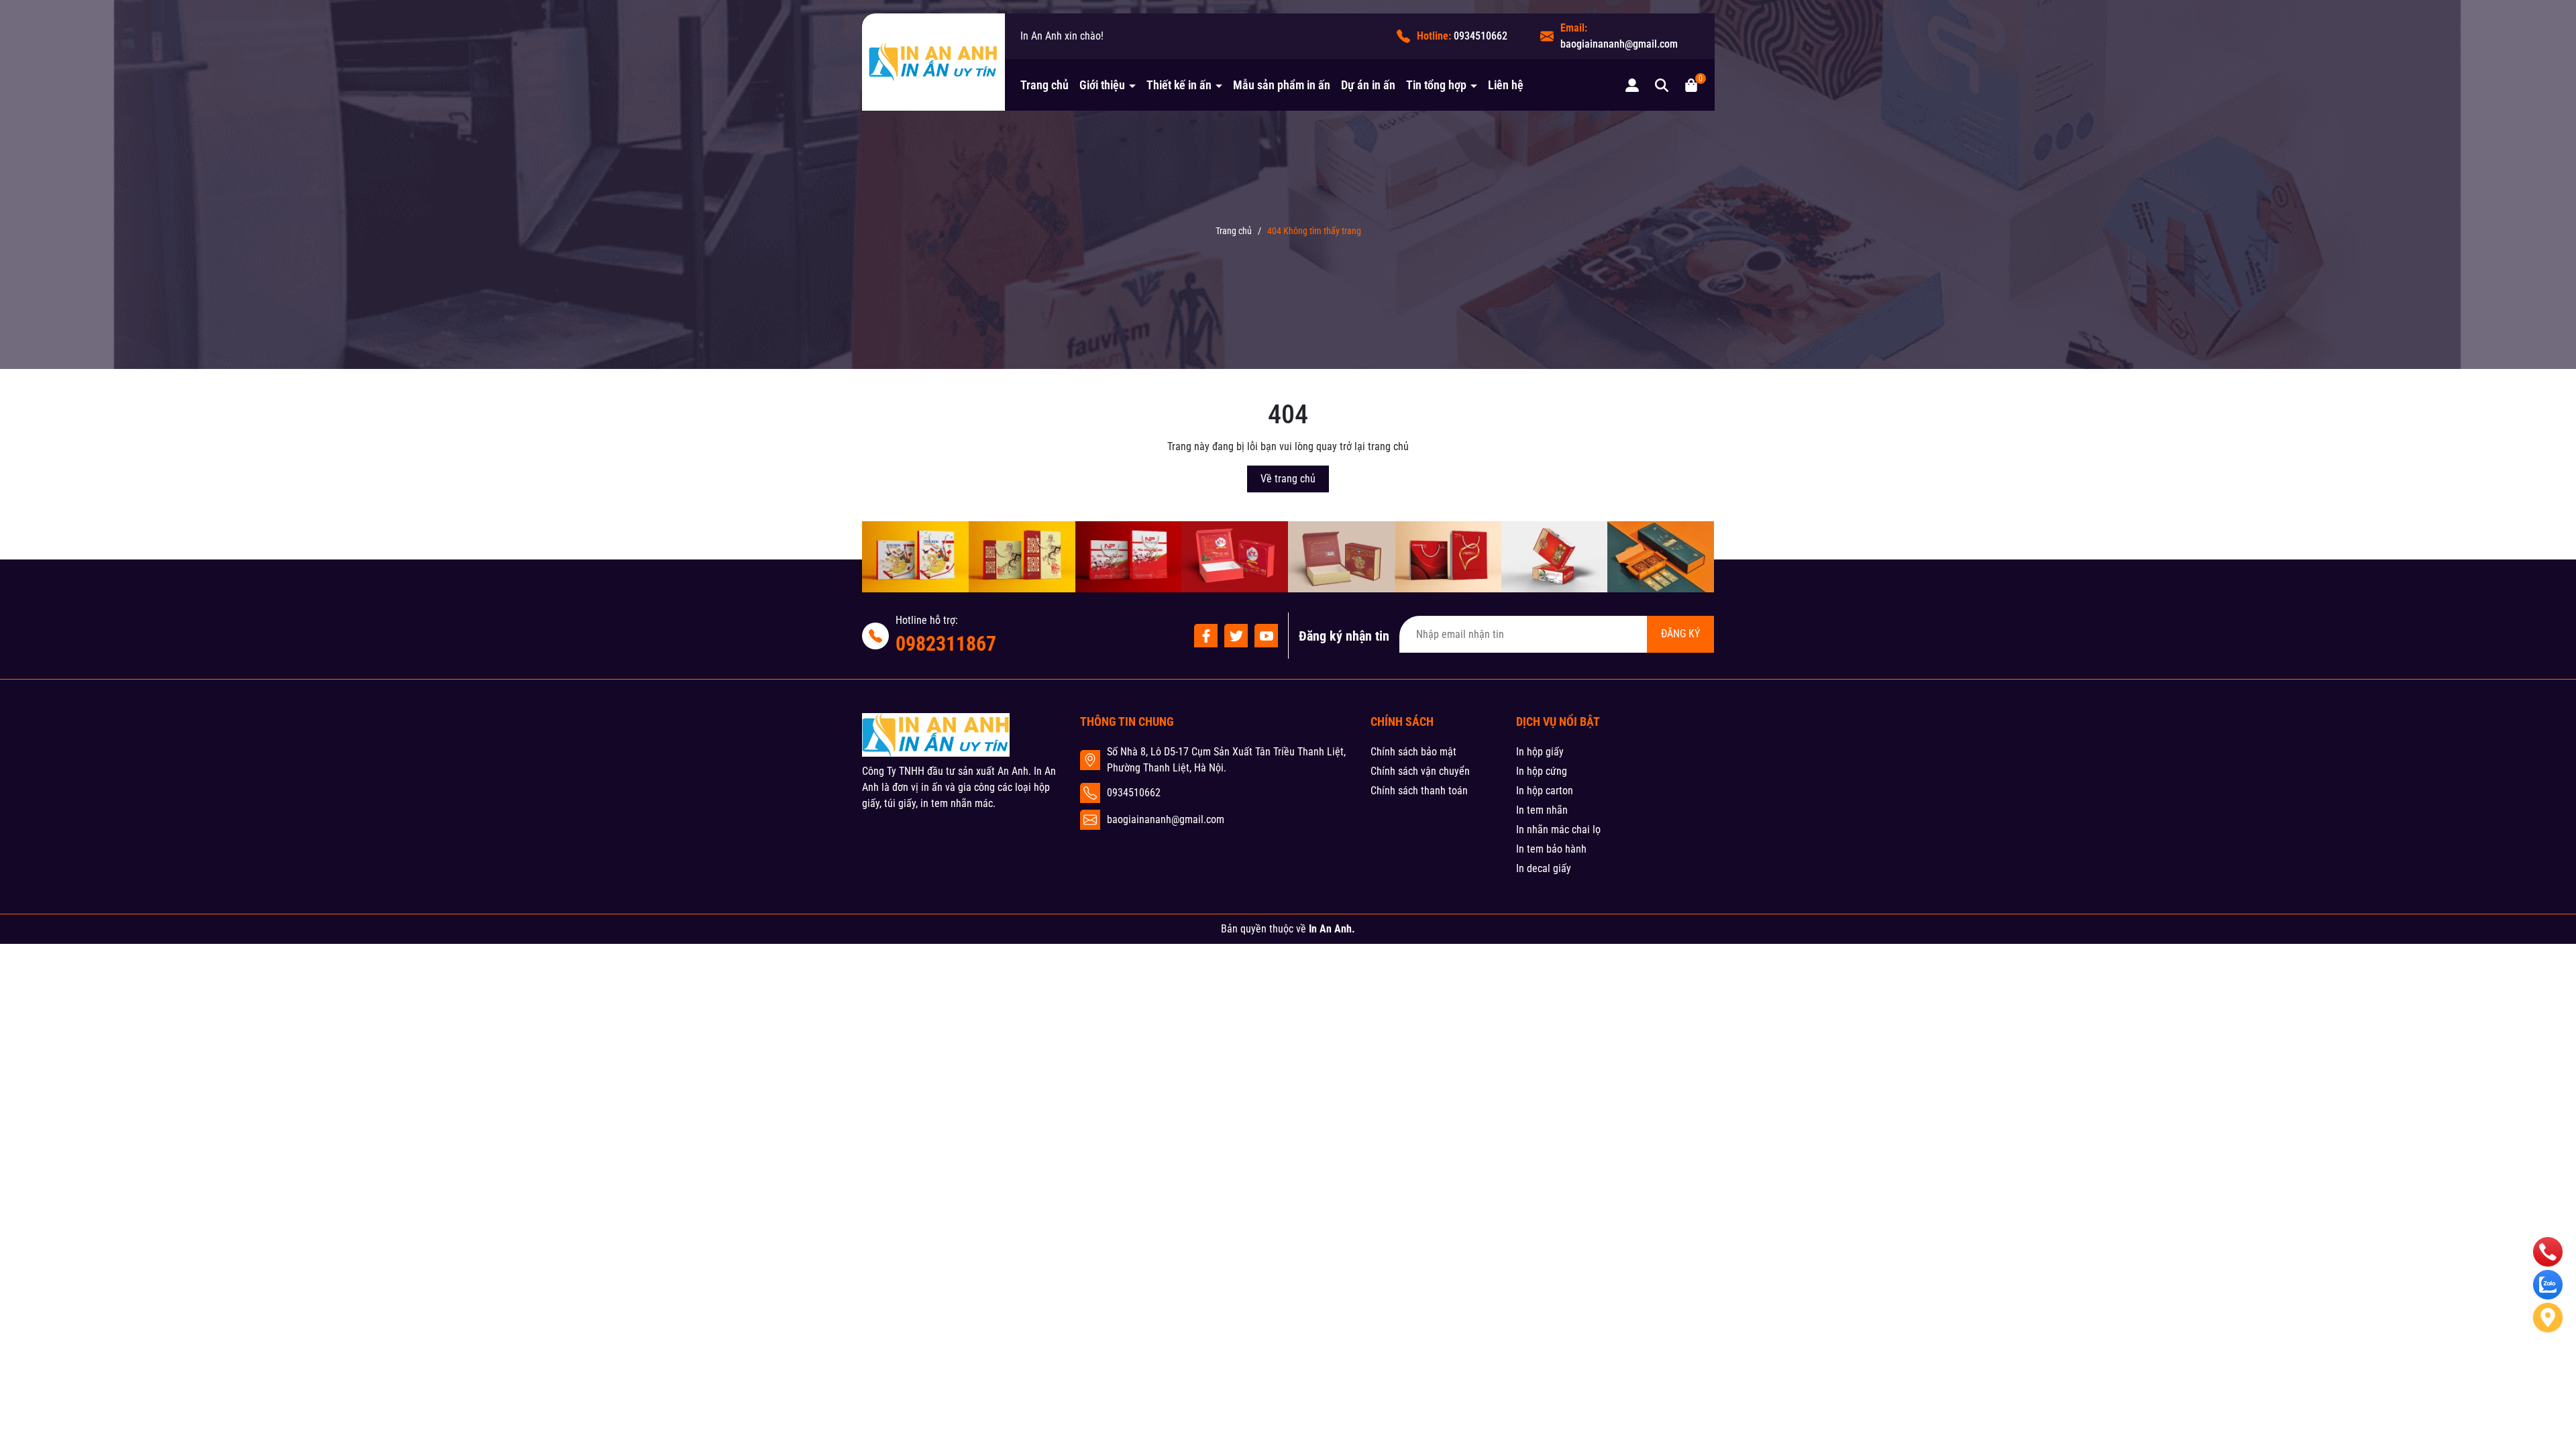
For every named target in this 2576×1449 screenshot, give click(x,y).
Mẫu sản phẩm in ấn (1282, 85)
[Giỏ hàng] (1691, 85)
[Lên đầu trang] (2548, 1366)
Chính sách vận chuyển (1420, 771)
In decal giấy (1544, 868)
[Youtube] (1266, 636)
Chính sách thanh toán (1419, 791)
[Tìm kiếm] (1662, 85)
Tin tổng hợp (1438, 85)
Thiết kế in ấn (1180, 85)
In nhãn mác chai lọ (1558, 829)
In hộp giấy (1540, 752)
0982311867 (946, 644)
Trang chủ (1044, 85)
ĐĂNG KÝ (1680, 634)
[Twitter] (1236, 636)
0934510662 (1481, 36)
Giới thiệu (1104, 85)
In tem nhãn (1542, 810)
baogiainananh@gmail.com (1619, 44)
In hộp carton (1545, 791)
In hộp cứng (1542, 771)
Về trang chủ (1288, 479)
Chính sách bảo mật (1413, 752)
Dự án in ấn (1368, 85)
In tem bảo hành (1551, 849)
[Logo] (933, 62)
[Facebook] (1206, 636)
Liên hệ (1506, 85)
